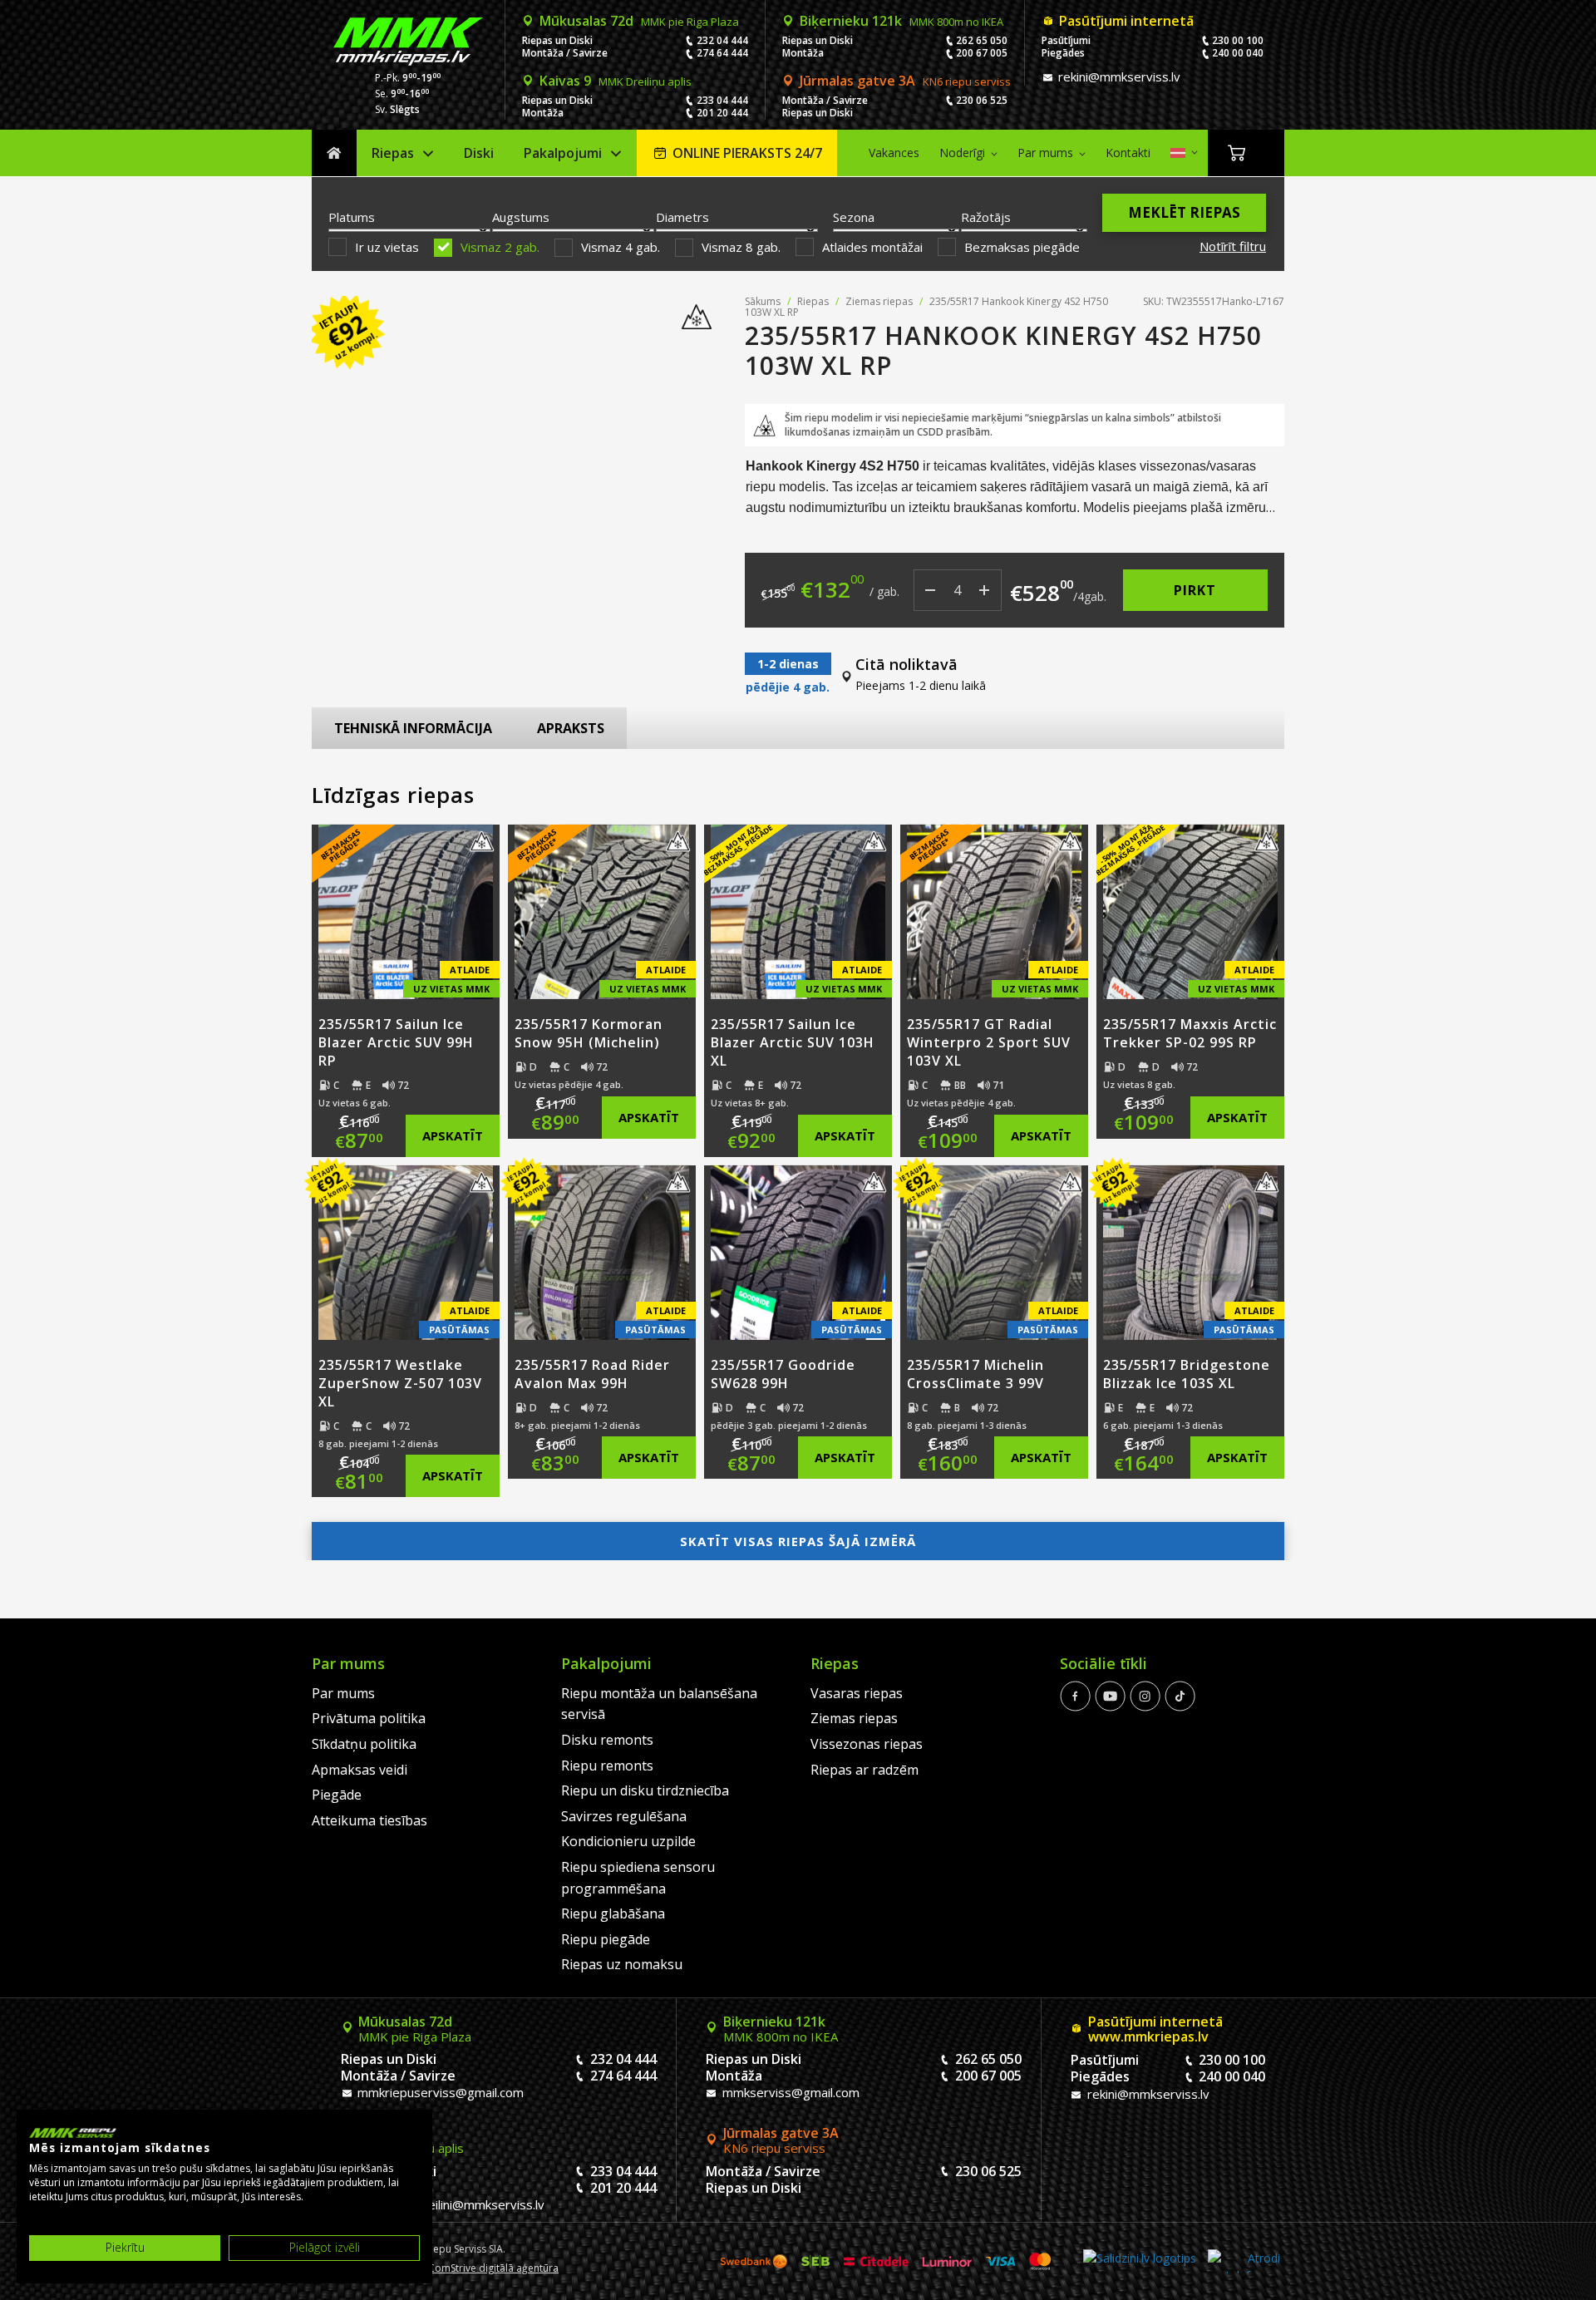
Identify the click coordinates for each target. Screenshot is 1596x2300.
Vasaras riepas (857, 1693)
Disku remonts (607, 1740)
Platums (352, 217)
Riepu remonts (607, 1766)
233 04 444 (722, 100)
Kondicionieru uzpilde (628, 1841)
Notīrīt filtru (1233, 246)
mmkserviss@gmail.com (789, 2092)
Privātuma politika (369, 1718)
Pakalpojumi (563, 153)
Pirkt (1195, 590)
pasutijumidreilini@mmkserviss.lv (449, 2204)
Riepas (393, 153)
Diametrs (682, 217)
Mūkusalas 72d (639, 21)
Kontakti (1128, 153)
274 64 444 (722, 53)
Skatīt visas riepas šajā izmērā (798, 1541)
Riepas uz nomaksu (622, 1964)
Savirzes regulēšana (624, 1816)
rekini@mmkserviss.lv (1118, 76)
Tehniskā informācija (413, 728)
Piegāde (337, 1795)
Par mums (1045, 153)
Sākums (334, 153)
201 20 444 (722, 113)
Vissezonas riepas (867, 1744)
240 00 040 (1238, 53)
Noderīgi (962, 153)
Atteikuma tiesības (369, 1820)
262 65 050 (982, 40)
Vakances (894, 153)
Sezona (854, 217)
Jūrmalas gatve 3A (905, 81)
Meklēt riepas (1184, 212)
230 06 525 (982, 100)
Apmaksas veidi (360, 1770)
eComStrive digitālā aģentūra (490, 2268)
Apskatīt (453, 1135)
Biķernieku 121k (901, 21)
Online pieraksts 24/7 (747, 153)
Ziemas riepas (879, 301)
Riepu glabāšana (613, 1913)
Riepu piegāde (606, 1939)
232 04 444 (722, 40)
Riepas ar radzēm (864, 1770)
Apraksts (571, 728)
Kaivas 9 (616, 81)
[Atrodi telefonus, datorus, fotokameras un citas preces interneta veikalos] (1244, 2261)
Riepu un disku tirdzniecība (645, 1790)
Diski (479, 153)
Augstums (521, 217)
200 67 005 (982, 53)
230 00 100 (1238, 40)
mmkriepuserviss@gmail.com (439, 2092)
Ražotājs (986, 217)
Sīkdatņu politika (364, 1744)
